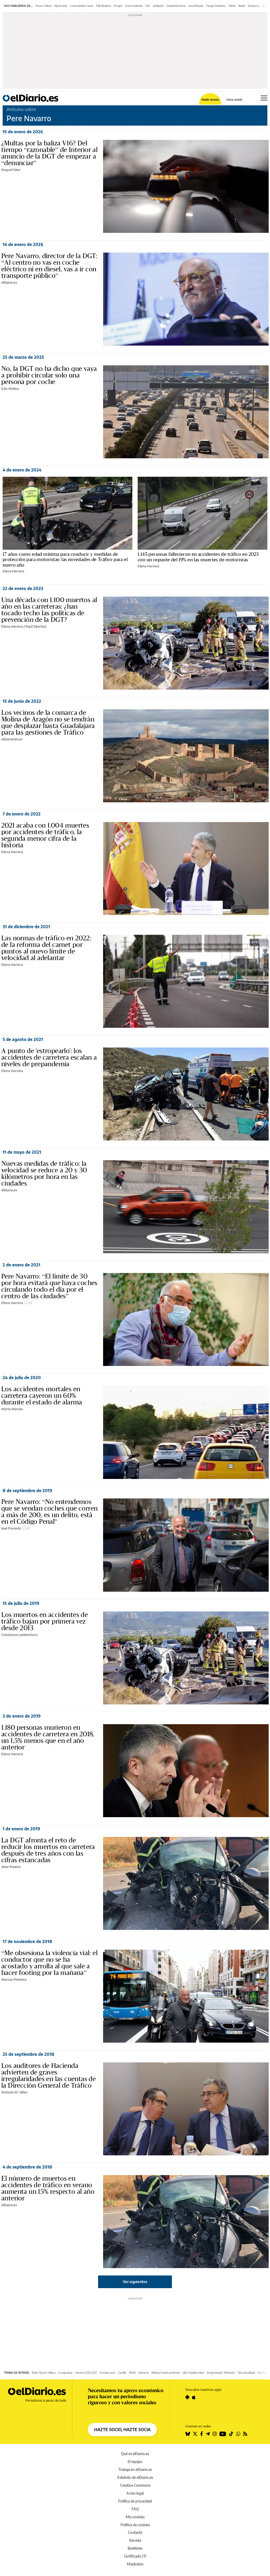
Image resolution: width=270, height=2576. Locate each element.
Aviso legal (135, 2493)
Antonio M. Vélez (14, 2092)
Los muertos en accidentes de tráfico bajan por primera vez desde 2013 (45, 1621)
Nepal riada (61, 6)
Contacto (135, 2532)
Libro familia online (193, 2373)
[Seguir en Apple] (194, 2397)
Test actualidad (246, 2373)
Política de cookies (135, 2525)
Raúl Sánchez (36, 626)
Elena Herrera (13, 571)
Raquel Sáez (11, 170)
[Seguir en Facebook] (202, 2434)
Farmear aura (107, 2373)
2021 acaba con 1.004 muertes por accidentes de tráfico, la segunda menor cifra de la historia (45, 835)
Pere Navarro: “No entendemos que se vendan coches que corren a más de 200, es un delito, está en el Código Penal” (49, 1511)
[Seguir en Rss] (245, 2434)
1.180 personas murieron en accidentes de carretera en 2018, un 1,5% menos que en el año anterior (48, 1737)
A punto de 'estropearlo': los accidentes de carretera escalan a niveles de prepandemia (49, 1057)
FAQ (135, 2509)
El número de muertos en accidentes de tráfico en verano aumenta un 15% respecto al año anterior (48, 2188)
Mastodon (135, 2564)
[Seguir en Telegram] (208, 2434)
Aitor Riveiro (11, 1867)
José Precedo (11, 1528)
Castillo (122, 2373)
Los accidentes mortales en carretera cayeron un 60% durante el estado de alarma (42, 1395)
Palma (232, 6)
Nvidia (242, 6)
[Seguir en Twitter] (195, 2434)
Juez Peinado (196, 6)
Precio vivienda (134, 6)
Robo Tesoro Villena (44, 2373)
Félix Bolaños (104, 6)
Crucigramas (65, 2373)
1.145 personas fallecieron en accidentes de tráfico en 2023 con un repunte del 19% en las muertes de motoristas (198, 557)
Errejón (118, 6)
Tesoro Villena (44, 6)
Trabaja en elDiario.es (135, 2469)
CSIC (148, 6)
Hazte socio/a (210, 99)
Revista (135, 2540)
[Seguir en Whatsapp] (238, 2434)
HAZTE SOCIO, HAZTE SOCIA (122, 2430)
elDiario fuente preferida (166, 2373)
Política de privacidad (135, 2501)
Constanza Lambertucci (20, 1635)
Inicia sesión (234, 99)
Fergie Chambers (216, 6)
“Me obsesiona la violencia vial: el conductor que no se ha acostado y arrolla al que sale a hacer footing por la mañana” (49, 1963)
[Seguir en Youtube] (223, 2434)
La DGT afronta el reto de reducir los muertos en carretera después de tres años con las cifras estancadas (48, 1850)
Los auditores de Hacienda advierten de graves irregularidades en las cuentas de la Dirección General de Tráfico (49, 2075)
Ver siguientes (135, 2282)
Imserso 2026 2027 (86, 2373)
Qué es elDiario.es (135, 2454)
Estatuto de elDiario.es (135, 2477)
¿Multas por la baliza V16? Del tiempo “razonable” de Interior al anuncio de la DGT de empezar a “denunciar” (49, 153)
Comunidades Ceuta (82, 6)
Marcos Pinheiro (14, 1979)
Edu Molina (10, 389)
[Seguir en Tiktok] (231, 2434)
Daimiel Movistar (176, 6)
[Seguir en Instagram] (215, 2434)
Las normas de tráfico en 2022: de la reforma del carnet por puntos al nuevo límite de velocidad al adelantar (46, 948)
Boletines (135, 2548)
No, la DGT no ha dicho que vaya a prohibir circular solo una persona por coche (49, 375)
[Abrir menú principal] (264, 98)
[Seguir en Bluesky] (188, 2434)
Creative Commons (135, 2485)
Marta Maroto (12, 1409)
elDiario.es (9, 282)
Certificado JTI (135, 2556)
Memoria (144, 2373)
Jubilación (158, 6)
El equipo (135, 2462)
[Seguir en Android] (187, 2397)
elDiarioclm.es (12, 739)
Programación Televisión (221, 2373)
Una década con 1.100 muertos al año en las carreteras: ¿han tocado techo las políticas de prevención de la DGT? (49, 610)
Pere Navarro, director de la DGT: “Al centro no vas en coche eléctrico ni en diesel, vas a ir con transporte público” (49, 266)
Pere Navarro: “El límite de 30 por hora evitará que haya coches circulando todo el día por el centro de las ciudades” (49, 1286)
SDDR (132, 2373)
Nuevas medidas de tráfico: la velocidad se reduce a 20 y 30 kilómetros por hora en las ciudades (44, 1173)
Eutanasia (254, 6)
